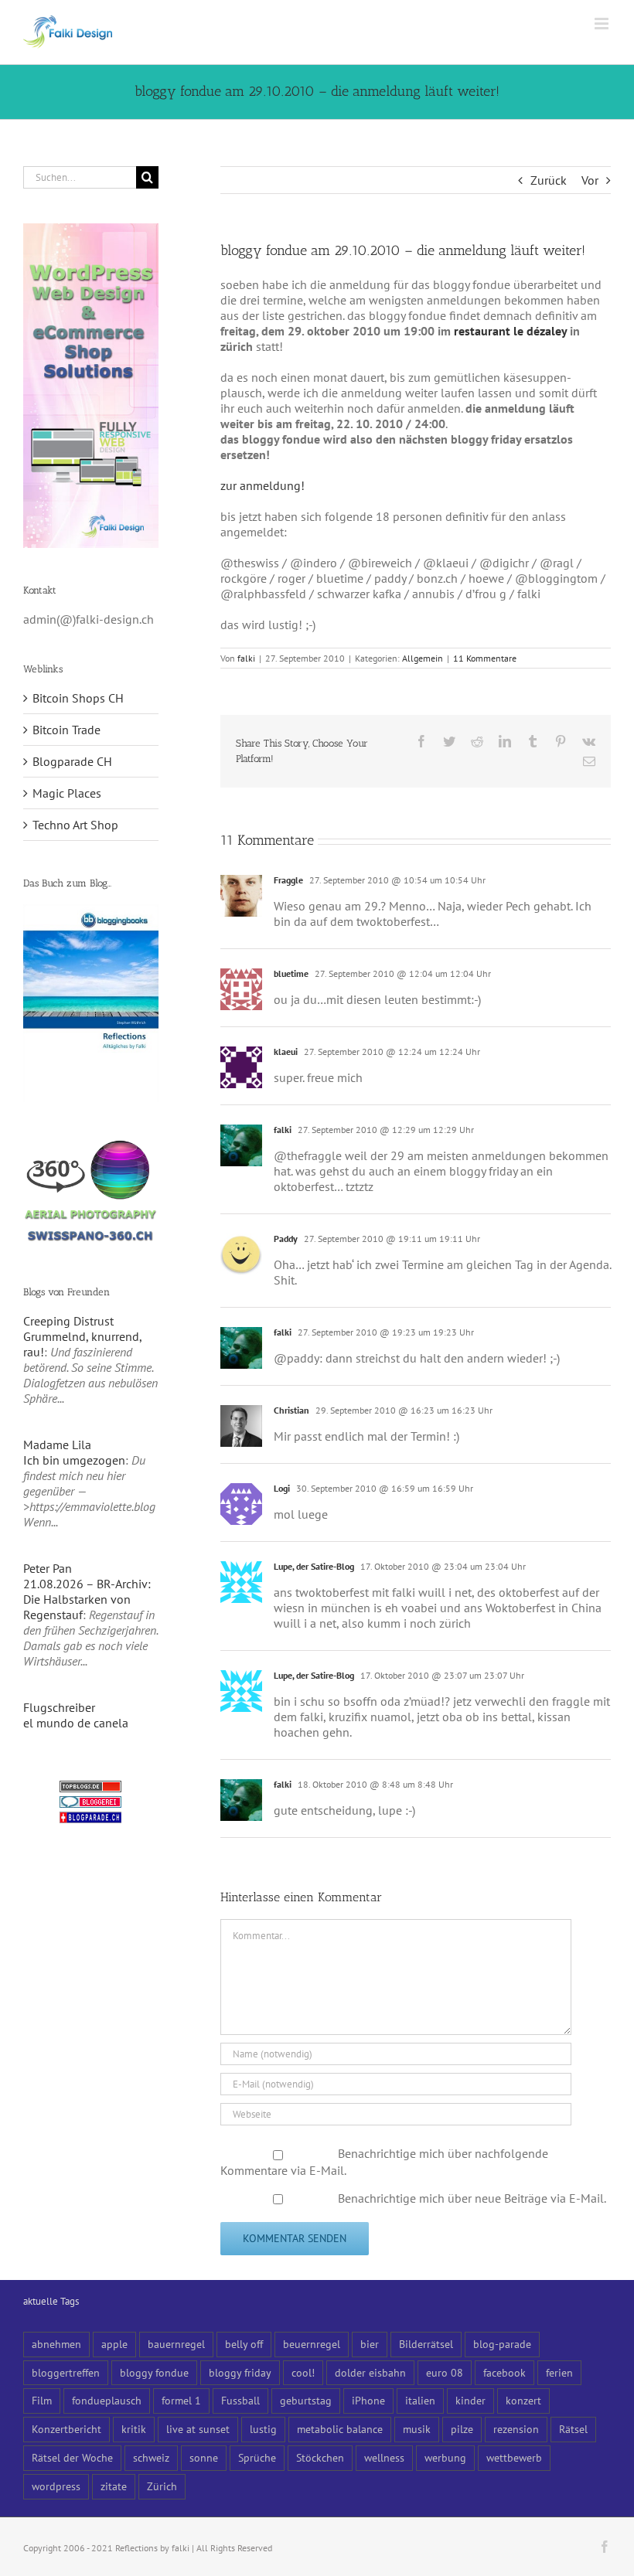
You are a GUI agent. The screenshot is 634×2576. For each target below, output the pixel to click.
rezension (516, 2429)
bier (370, 2344)
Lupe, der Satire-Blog (314, 1566)
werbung (445, 2457)
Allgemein (423, 658)
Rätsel (573, 2429)
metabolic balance (340, 2429)
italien (420, 2400)
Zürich (162, 2486)
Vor (590, 180)
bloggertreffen (66, 2372)
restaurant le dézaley (510, 331)
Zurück (549, 180)
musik (417, 2429)
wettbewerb (514, 2457)
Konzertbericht (66, 2429)
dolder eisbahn (370, 2372)
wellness (384, 2457)
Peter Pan (48, 1568)
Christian (291, 1410)
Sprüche (257, 2457)
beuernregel (312, 2344)
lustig (263, 2429)
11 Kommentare (485, 658)
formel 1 (181, 2400)
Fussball (240, 2400)
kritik (134, 2429)
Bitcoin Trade (66, 730)
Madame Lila (57, 1445)
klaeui (286, 1051)
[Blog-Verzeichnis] (90, 1804)
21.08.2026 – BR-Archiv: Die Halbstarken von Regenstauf (87, 1599)
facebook (504, 2372)
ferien (559, 2372)
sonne (204, 2457)
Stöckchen (320, 2457)
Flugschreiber (59, 1707)
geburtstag (306, 2400)
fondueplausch (107, 2400)
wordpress (56, 2486)
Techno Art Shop (75, 825)
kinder (470, 2400)
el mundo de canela (76, 1723)
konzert (523, 2400)
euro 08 (445, 2372)
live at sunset (198, 2429)
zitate (114, 2486)
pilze (462, 2429)
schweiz (151, 2457)
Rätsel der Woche (72, 2457)
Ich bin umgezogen (74, 1460)
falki (246, 658)
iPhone (368, 2400)
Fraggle (288, 880)
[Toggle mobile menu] (603, 24)
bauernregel (176, 2344)
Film (42, 2400)
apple (114, 2344)
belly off (244, 2344)
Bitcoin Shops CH (78, 698)
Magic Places (67, 793)
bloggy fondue (154, 2372)
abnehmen (56, 2344)
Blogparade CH (72, 761)
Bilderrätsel (426, 2344)
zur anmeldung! (262, 485)
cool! (303, 2372)
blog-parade (502, 2344)
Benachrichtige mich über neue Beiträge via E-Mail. (472, 2198)
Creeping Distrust (68, 1321)
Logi (282, 1488)
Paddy (286, 1239)
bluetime (291, 973)
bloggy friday (240, 2372)
